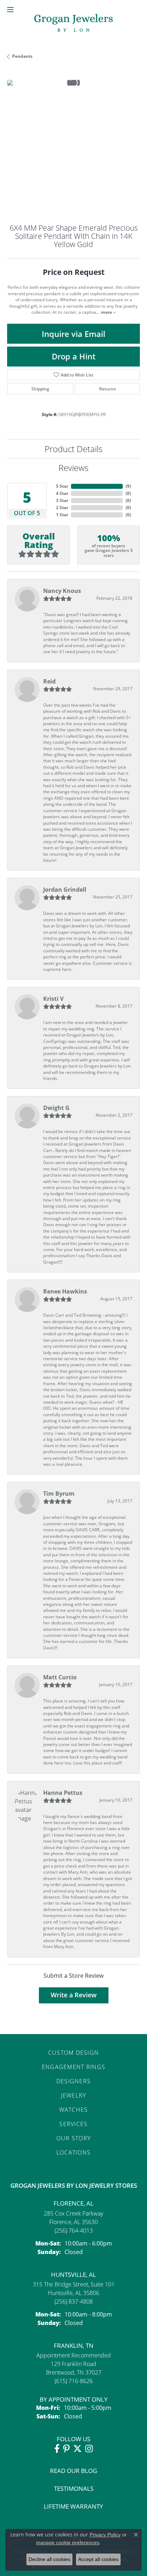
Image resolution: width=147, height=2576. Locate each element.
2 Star (62, 508)
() (128, 486)
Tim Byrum (59, 1494)
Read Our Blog (73, 2471)
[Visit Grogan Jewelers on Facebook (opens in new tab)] (57, 2449)
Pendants (22, 56)
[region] (73, 146)
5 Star (62, 486)
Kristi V (53, 999)
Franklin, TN (74, 2345)
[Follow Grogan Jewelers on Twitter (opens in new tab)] (77, 2449)
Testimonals (74, 2488)
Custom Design (74, 2052)
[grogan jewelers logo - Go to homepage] (73, 24)
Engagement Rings (73, 2067)
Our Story (74, 2138)
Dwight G (56, 1108)
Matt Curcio (60, 1677)
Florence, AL (73, 2203)
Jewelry (74, 2095)
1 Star (62, 515)
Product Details (73, 449)
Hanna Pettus (63, 1793)
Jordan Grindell (65, 890)
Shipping (40, 389)
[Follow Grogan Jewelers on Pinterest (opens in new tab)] (66, 2449)
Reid (49, 681)
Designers (74, 2081)
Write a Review (74, 1995)
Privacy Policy (105, 2535)
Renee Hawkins (65, 1291)
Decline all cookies (49, 2559)
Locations (74, 2152)
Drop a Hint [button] (74, 356)
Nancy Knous (62, 591)
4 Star (62, 493)
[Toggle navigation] (10, 10)
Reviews (73, 468)
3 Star (62, 500)
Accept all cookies (98, 2559)
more (107, 312)
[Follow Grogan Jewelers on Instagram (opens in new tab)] (89, 2449)
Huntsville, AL (73, 2275)
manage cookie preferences (68, 2542)
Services (73, 2124)
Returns (108, 389)
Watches (74, 2109)
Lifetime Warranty (73, 2506)
